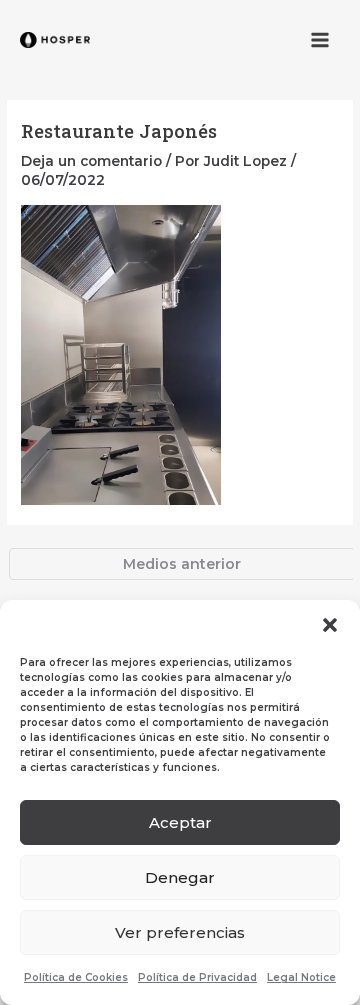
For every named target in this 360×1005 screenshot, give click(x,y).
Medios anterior (182, 564)
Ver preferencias (180, 932)
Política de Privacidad (197, 977)
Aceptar (180, 822)
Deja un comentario (91, 161)
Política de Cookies (76, 977)
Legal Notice (301, 977)
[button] (330, 625)
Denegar (180, 877)
